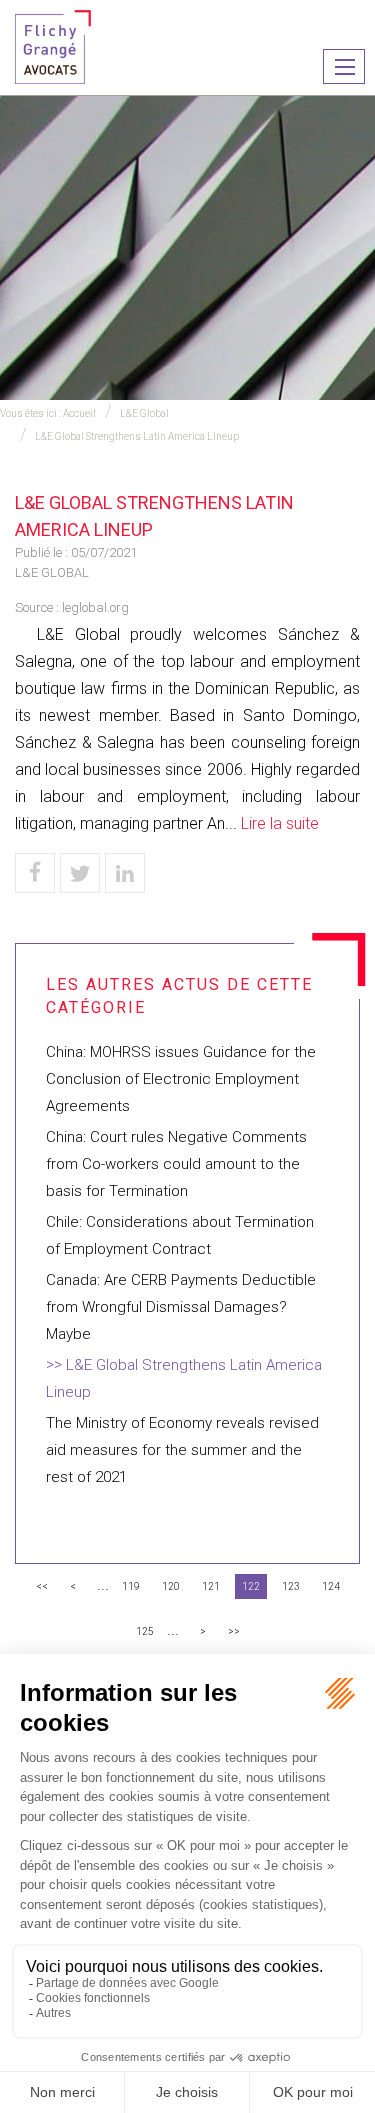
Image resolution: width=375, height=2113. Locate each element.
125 (145, 1631)
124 (331, 1586)
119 (131, 1586)
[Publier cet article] (80, 873)
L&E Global (144, 413)
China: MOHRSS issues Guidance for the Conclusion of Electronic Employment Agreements (181, 1079)
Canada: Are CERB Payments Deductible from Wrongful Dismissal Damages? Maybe (181, 1307)
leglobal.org (95, 607)
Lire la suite (280, 823)
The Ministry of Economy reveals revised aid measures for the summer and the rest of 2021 (182, 1450)
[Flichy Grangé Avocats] (53, 45)
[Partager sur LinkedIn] (125, 873)
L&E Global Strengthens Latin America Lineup (137, 436)
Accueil (79, 413)
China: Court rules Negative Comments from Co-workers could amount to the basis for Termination (176, 1164)
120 (171, 1586)
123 (291, 1586)
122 (251, 1586)
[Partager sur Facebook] (35, 873)
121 (211, 1586)
